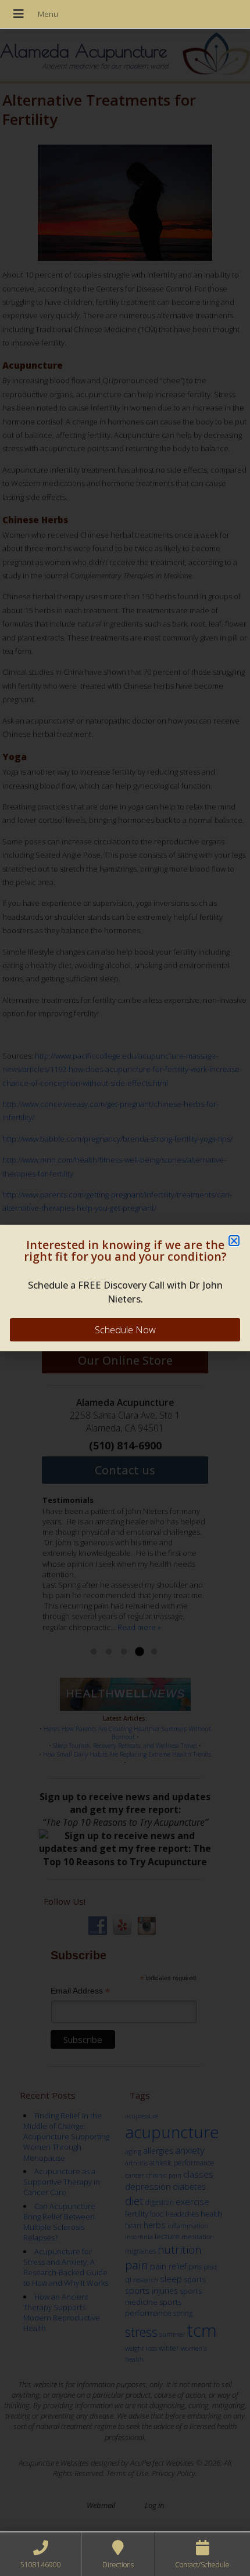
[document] (125, 1288)
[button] (234, 1241)
